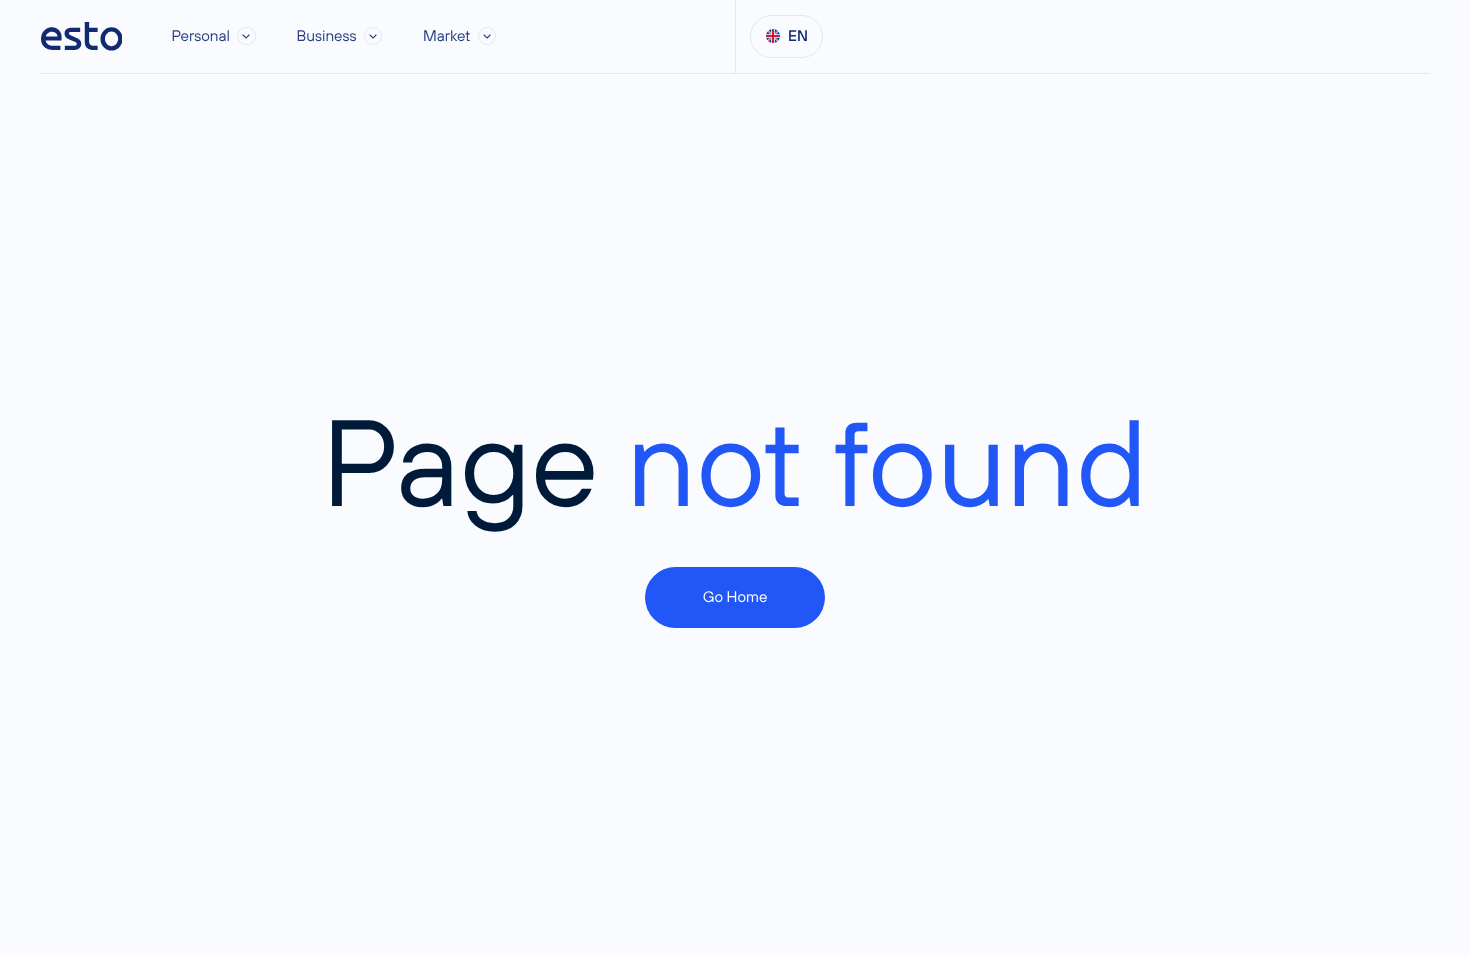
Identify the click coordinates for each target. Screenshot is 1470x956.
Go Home (735, 597)
